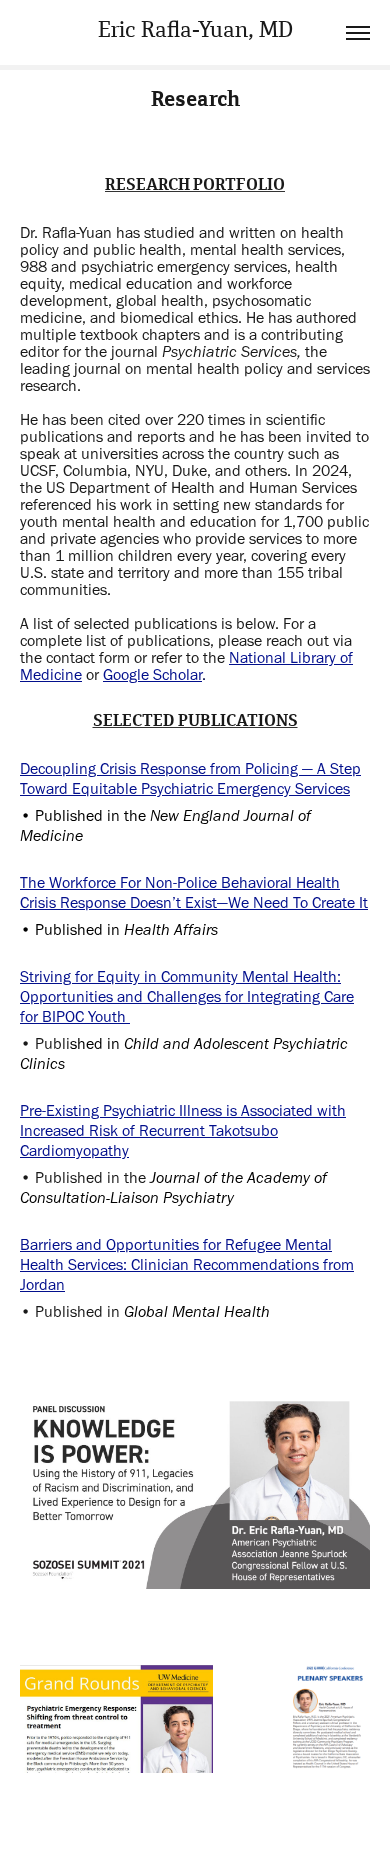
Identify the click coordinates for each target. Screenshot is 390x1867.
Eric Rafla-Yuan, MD (195, 32)
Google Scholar (152, 674)
